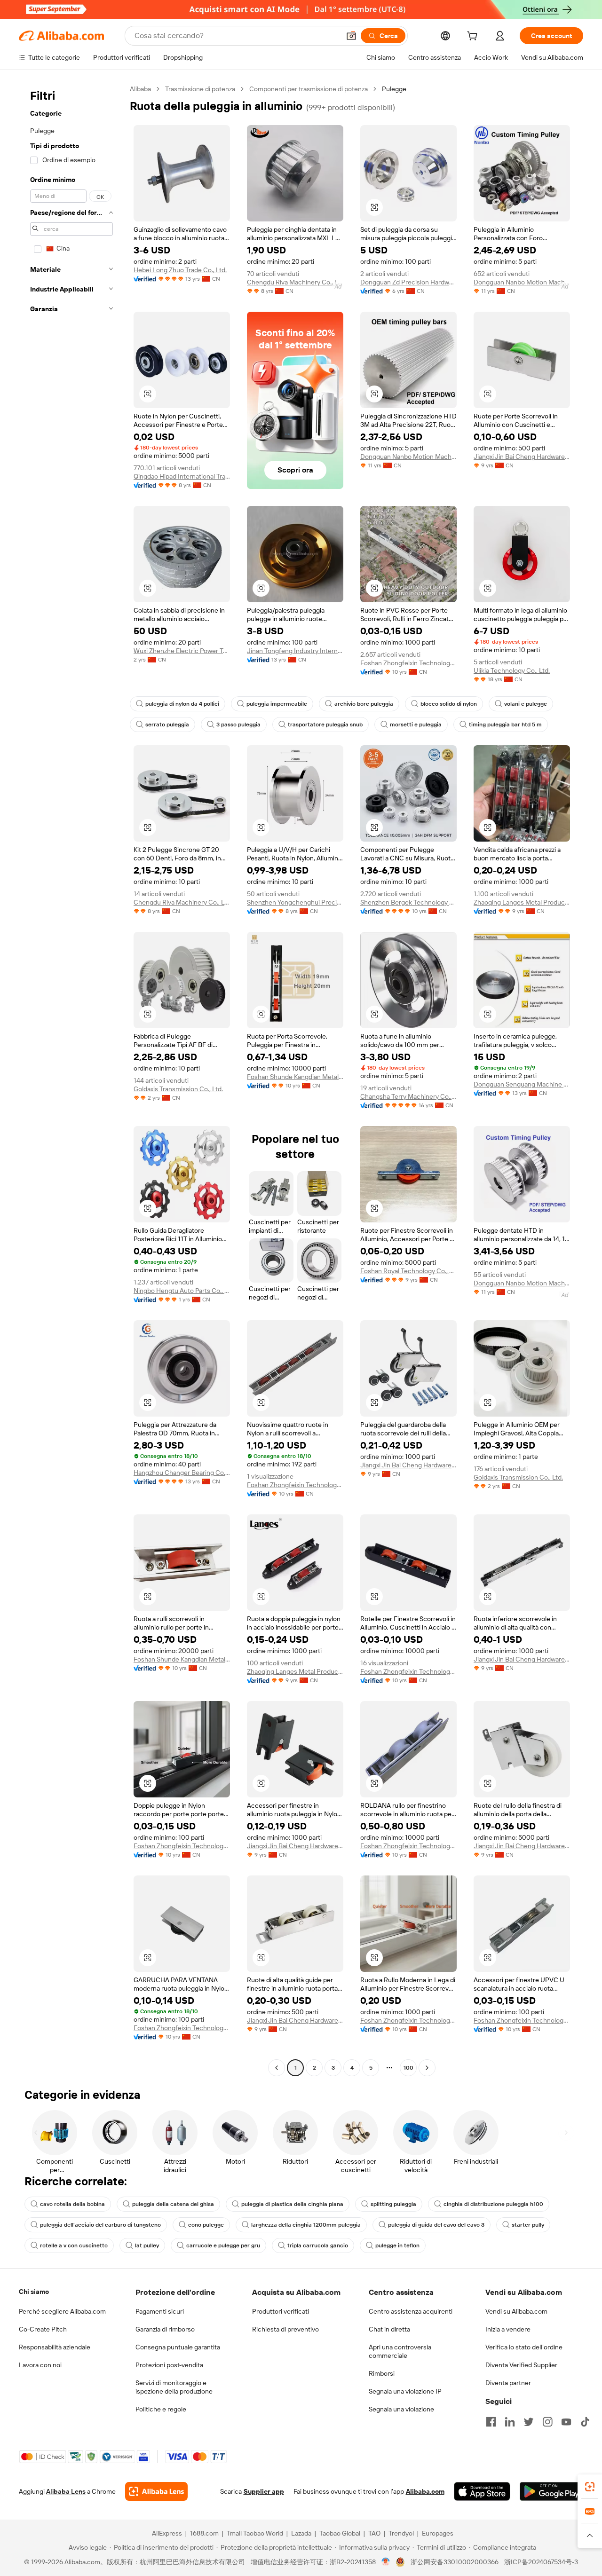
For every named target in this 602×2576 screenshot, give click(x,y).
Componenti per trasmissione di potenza (309, 89)
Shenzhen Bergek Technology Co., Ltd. (408, 902)
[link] (590, 2487)
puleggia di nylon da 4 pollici (182, 704)
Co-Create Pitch (43, 2329)
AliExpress (167, 2533)
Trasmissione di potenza (200, 89)
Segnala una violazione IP (405, 2391)
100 (408, 2068)
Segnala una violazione (401, 2409)
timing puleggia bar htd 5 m (505, 725)
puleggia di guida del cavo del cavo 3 (436, 2225)
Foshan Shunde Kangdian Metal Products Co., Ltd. (295, 1077)
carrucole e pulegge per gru (223, 2245)
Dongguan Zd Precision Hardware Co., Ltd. (408, 282)
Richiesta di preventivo (285, 2329)
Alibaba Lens (66, 2491)
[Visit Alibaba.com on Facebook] (491, 2422)
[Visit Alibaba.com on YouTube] (566, 2422)
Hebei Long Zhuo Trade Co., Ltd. (180, 270)
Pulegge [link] (394, 89)
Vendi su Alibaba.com (516, 2311)
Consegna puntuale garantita (178, 2347)
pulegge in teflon (397, 2245)
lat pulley (147, 2245)
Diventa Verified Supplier (521, 2365)
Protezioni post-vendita (169, 2365)
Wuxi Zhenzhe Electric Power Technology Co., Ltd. (182, 651)
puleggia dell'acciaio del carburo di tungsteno (100, 2225)
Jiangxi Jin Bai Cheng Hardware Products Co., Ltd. (522, 457)
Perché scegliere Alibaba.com (62, 2311)
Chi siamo (34, 2292)
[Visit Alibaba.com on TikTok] (585, 2422)
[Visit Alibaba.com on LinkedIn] (510, 2422)
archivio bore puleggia (364, 704)
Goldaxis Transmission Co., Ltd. (178, 1089)
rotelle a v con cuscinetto (74, 2245)
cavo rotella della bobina (72, 2204)
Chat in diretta (389, 2329)
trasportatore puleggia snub (325, 725)
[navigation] (71, 1079)
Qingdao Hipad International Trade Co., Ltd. (182, 476)
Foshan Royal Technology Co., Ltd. (408, 1271)
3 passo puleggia (238, 725)
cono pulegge (206, 2225)
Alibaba (140, 89)
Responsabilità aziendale (55, 2347)
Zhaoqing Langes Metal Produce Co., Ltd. (522, 902)
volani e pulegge (526, 704)
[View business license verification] (386, 2562)
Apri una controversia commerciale (400, 2351)
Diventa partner (508, 2383)
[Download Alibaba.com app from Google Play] (551, 2491)
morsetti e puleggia (416, 725)
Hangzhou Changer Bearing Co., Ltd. (182, 1473)
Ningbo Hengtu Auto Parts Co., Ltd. (182, 1291)
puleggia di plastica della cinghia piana (292, 2204)
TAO (374, 2533)
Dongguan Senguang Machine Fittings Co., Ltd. (522, 1084)
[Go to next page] (427, 2068)
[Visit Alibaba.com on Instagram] (547, 2422)
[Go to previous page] (277, 2068)
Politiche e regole (161, 2409)
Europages (438, 2533)
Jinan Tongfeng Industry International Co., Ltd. (295, 651)
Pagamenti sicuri (160, 2311)
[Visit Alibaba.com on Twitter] (529, 2422)
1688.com (204, 2533)
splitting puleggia (393, 2204)
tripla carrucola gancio (318, 2245)
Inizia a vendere (508, 2329)
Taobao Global (340, 2533)
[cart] (474, 37)
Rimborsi (382, 2373)
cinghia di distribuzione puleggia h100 (493, 2204)
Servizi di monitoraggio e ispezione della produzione (174, 2387)
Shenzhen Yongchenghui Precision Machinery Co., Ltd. (295, 902)
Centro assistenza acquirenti (411, 2311)
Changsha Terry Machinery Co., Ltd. (408, 1096)
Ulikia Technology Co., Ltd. (512, 670)
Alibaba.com (425, 2491)
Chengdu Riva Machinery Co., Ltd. (295, 282)
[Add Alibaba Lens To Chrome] (156, 2491)
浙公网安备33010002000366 (455, 2562)
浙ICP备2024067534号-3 (541, 2562)
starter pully (528, 2225)
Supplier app (264, 2491)
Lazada (301, 2533)
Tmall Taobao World (255, 2533)
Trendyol (401, 2533)
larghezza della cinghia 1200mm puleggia (306, 2225)
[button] (351, 36)
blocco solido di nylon (449, 704)
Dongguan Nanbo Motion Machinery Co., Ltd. (522, 282)
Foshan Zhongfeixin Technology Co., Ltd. (408, 663)
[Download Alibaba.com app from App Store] (482, 2491)
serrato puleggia (167, 725)
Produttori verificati (281, 2311)
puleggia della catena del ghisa (173, 2204)
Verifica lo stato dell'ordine (524, 2347)
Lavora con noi (40, 2365)
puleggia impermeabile (277, 704)
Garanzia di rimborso (165, 2329)
